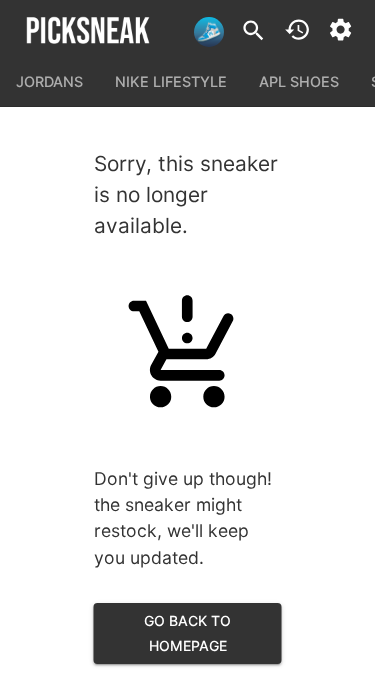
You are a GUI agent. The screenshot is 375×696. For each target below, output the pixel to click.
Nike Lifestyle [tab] (171, 81)
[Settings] (340, 29)
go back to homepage (187, 633)
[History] (297, 29)
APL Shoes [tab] (299, 81)
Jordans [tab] (49, 81)
